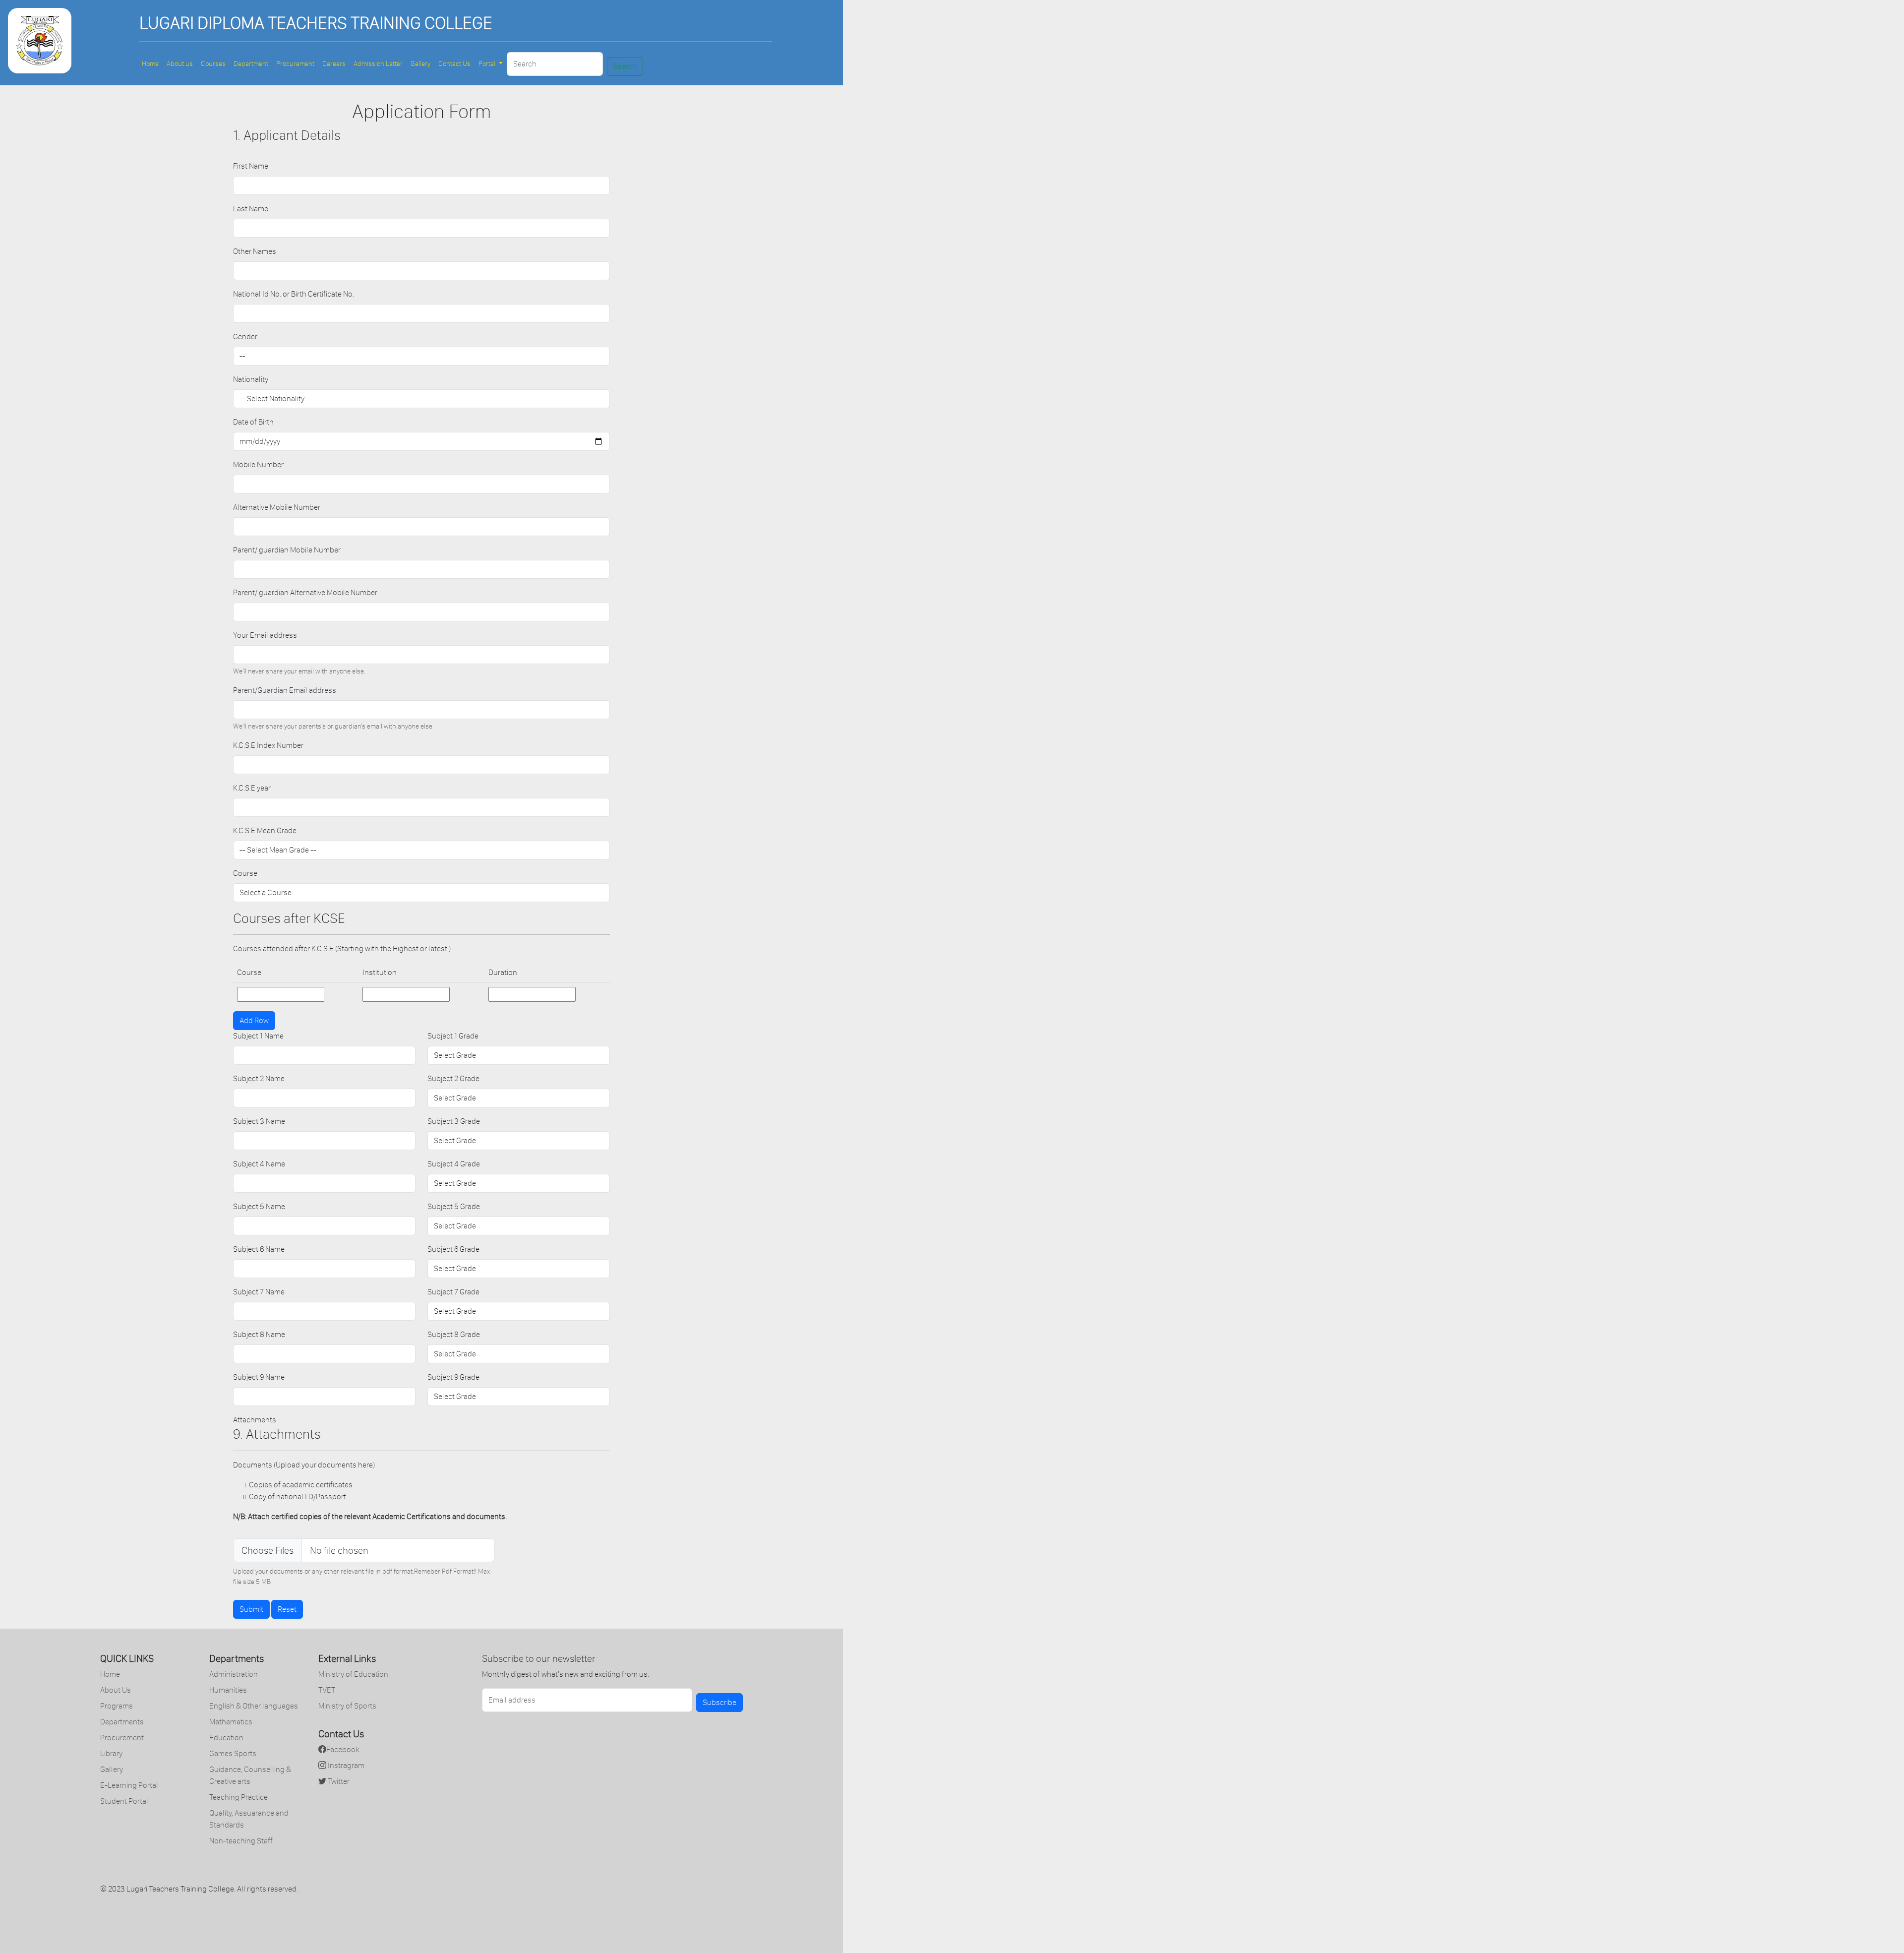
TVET (327, 1690)
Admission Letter (378, 64)
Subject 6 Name (259, 1249)
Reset (287, 1609)
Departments (122, 1722)
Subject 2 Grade (453, 1078)
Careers (334, 64)
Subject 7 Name (259, 1292)
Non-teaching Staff (241, 1841)
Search (625, 66)
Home (150, 64)
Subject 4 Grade (454, 1164)
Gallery (420, 64)
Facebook (343, 1749)
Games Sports (233, 1753)
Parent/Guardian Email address (285, 690)
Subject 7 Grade (453, 1292)
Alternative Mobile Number (277, 507)
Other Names (255, 251)
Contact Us (454, 64)
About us (180, 64)
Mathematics (231, 1722)
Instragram (345, 1765)
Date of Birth (253, 422)
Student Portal (124, 1801)
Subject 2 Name (259, 1078)
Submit (251, 1609)
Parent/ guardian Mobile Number (287, 550)
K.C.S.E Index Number (268, 745)
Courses (213, 64)
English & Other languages (254, 1706)
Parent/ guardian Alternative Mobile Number (305, 592)
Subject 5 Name (259, 1206)
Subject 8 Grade (454, 1334)
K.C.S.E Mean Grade (265, 830)
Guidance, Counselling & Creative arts (250, 1775)
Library (111, 1753)
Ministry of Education (353, 1674)
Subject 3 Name (259, 1121)
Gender (245, 336)
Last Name (251, 209)
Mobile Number (258, 464)
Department (251, 64)
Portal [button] (488, 64)
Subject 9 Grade (453, 1377)
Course (245, 873)
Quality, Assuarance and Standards (249, 1819)
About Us (116, 1690)
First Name (251, 166)
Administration (234, 1674)
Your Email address (265, 635)
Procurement (295, 64)
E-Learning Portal (129, 1785)
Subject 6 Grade (453, 1249)
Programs (117, 1706)
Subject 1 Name (258, 1036)
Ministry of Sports (347, 1706)
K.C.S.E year (252, 788)
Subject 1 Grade (453, 1036)
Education (226, 1738)
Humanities (228, 1690)
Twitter (338, 1781)
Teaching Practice (238, 1797)
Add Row (254, 1020)
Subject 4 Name (259, 1164)
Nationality (251, 379)
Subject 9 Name (259, 1377)
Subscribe (719, 1702)
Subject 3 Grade (454, 1121)
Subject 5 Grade (454, 1206)
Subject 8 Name (259, 1334)
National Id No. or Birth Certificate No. (294, 294)
